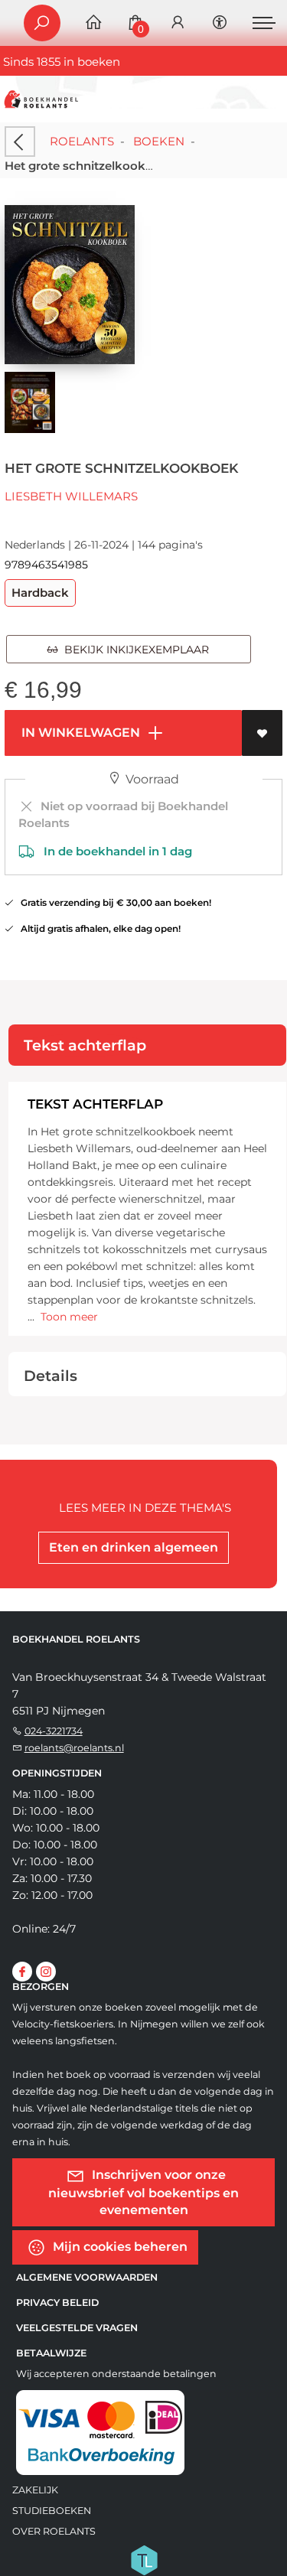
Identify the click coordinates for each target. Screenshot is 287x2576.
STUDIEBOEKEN (52, 2511)
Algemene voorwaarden (87, 2277)
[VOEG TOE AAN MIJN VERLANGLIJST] (262, 733)
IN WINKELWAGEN (79, 733)
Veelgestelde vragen (77, 2328)
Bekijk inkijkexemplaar (134, 650)
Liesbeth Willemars (71, 496)
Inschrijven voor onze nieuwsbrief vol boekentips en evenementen (143, 2192)
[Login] (178, 23)
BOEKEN (159, 141)
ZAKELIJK (35, 2490)
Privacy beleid (57, 2302)
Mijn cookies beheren (119, 2247)
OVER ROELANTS (54, 2531)
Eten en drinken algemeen (134, 1547)
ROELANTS (82, 141)
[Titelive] (144, 2559)
